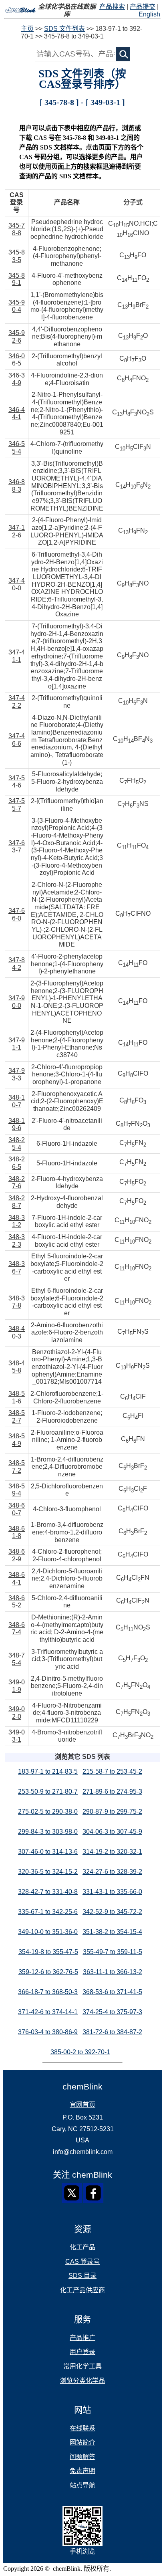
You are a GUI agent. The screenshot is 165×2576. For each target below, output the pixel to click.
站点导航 (82, 2485)
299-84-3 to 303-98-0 (48, 1832)
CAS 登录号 (82, 2262)
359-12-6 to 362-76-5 (48, 1972)
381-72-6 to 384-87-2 (112, 2032)
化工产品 (82, 2247)
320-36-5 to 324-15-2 (48, 1872)
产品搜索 (112, 7)
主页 (27, 29)
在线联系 (82, 2428)
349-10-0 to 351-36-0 (48, 1932)
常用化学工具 (82, 2366)
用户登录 (82, 2352)
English (149, 14)
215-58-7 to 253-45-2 (112, 1772)
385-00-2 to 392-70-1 (80, 2052)
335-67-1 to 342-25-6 (48, 1912)
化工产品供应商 (82, 2290)
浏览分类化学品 (82, 2381)
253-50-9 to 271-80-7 (48, 1792)
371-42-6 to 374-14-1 (48, 2012)
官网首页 (82, 2105)
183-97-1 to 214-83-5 (48, 1772)
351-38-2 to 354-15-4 (112, 1932)
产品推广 (82, 2338)
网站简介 (82, 2442)
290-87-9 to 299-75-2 (112, 1812)
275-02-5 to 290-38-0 (48, 1812)
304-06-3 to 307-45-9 (112, 1832)
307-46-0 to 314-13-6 (48, 1852)
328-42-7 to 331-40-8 (48, 1892)
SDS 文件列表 (64, 29)
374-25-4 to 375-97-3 (112, 2012)
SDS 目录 (82, 2276)
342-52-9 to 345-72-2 (112, 1912)
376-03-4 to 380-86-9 (48, 2032)
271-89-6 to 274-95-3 (112, 1792)
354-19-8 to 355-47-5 (48, 1952)
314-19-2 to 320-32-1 (112, 1852)
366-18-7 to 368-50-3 (48, 1992)
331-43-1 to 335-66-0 (112, 1892)
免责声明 (82, 2471)
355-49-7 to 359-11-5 (113, 1952)
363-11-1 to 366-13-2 (113, 1972)
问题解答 (82, 2457)
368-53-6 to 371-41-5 (112, 1992)
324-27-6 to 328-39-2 (112, 1872)
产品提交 (143, 7)
